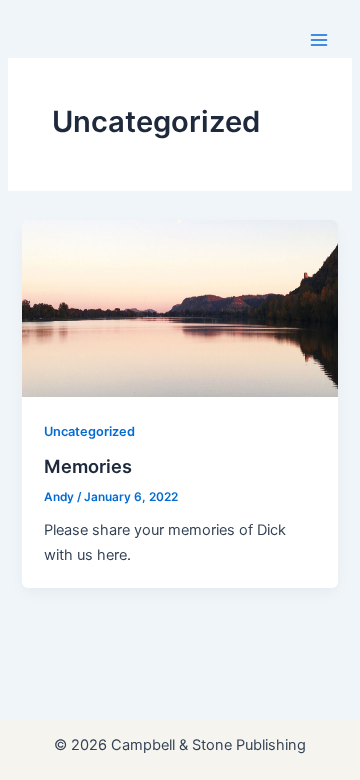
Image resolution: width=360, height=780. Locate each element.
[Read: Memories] (179, 308)
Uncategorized (89, 431)
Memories (88, 466)
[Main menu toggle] (319, 40)
